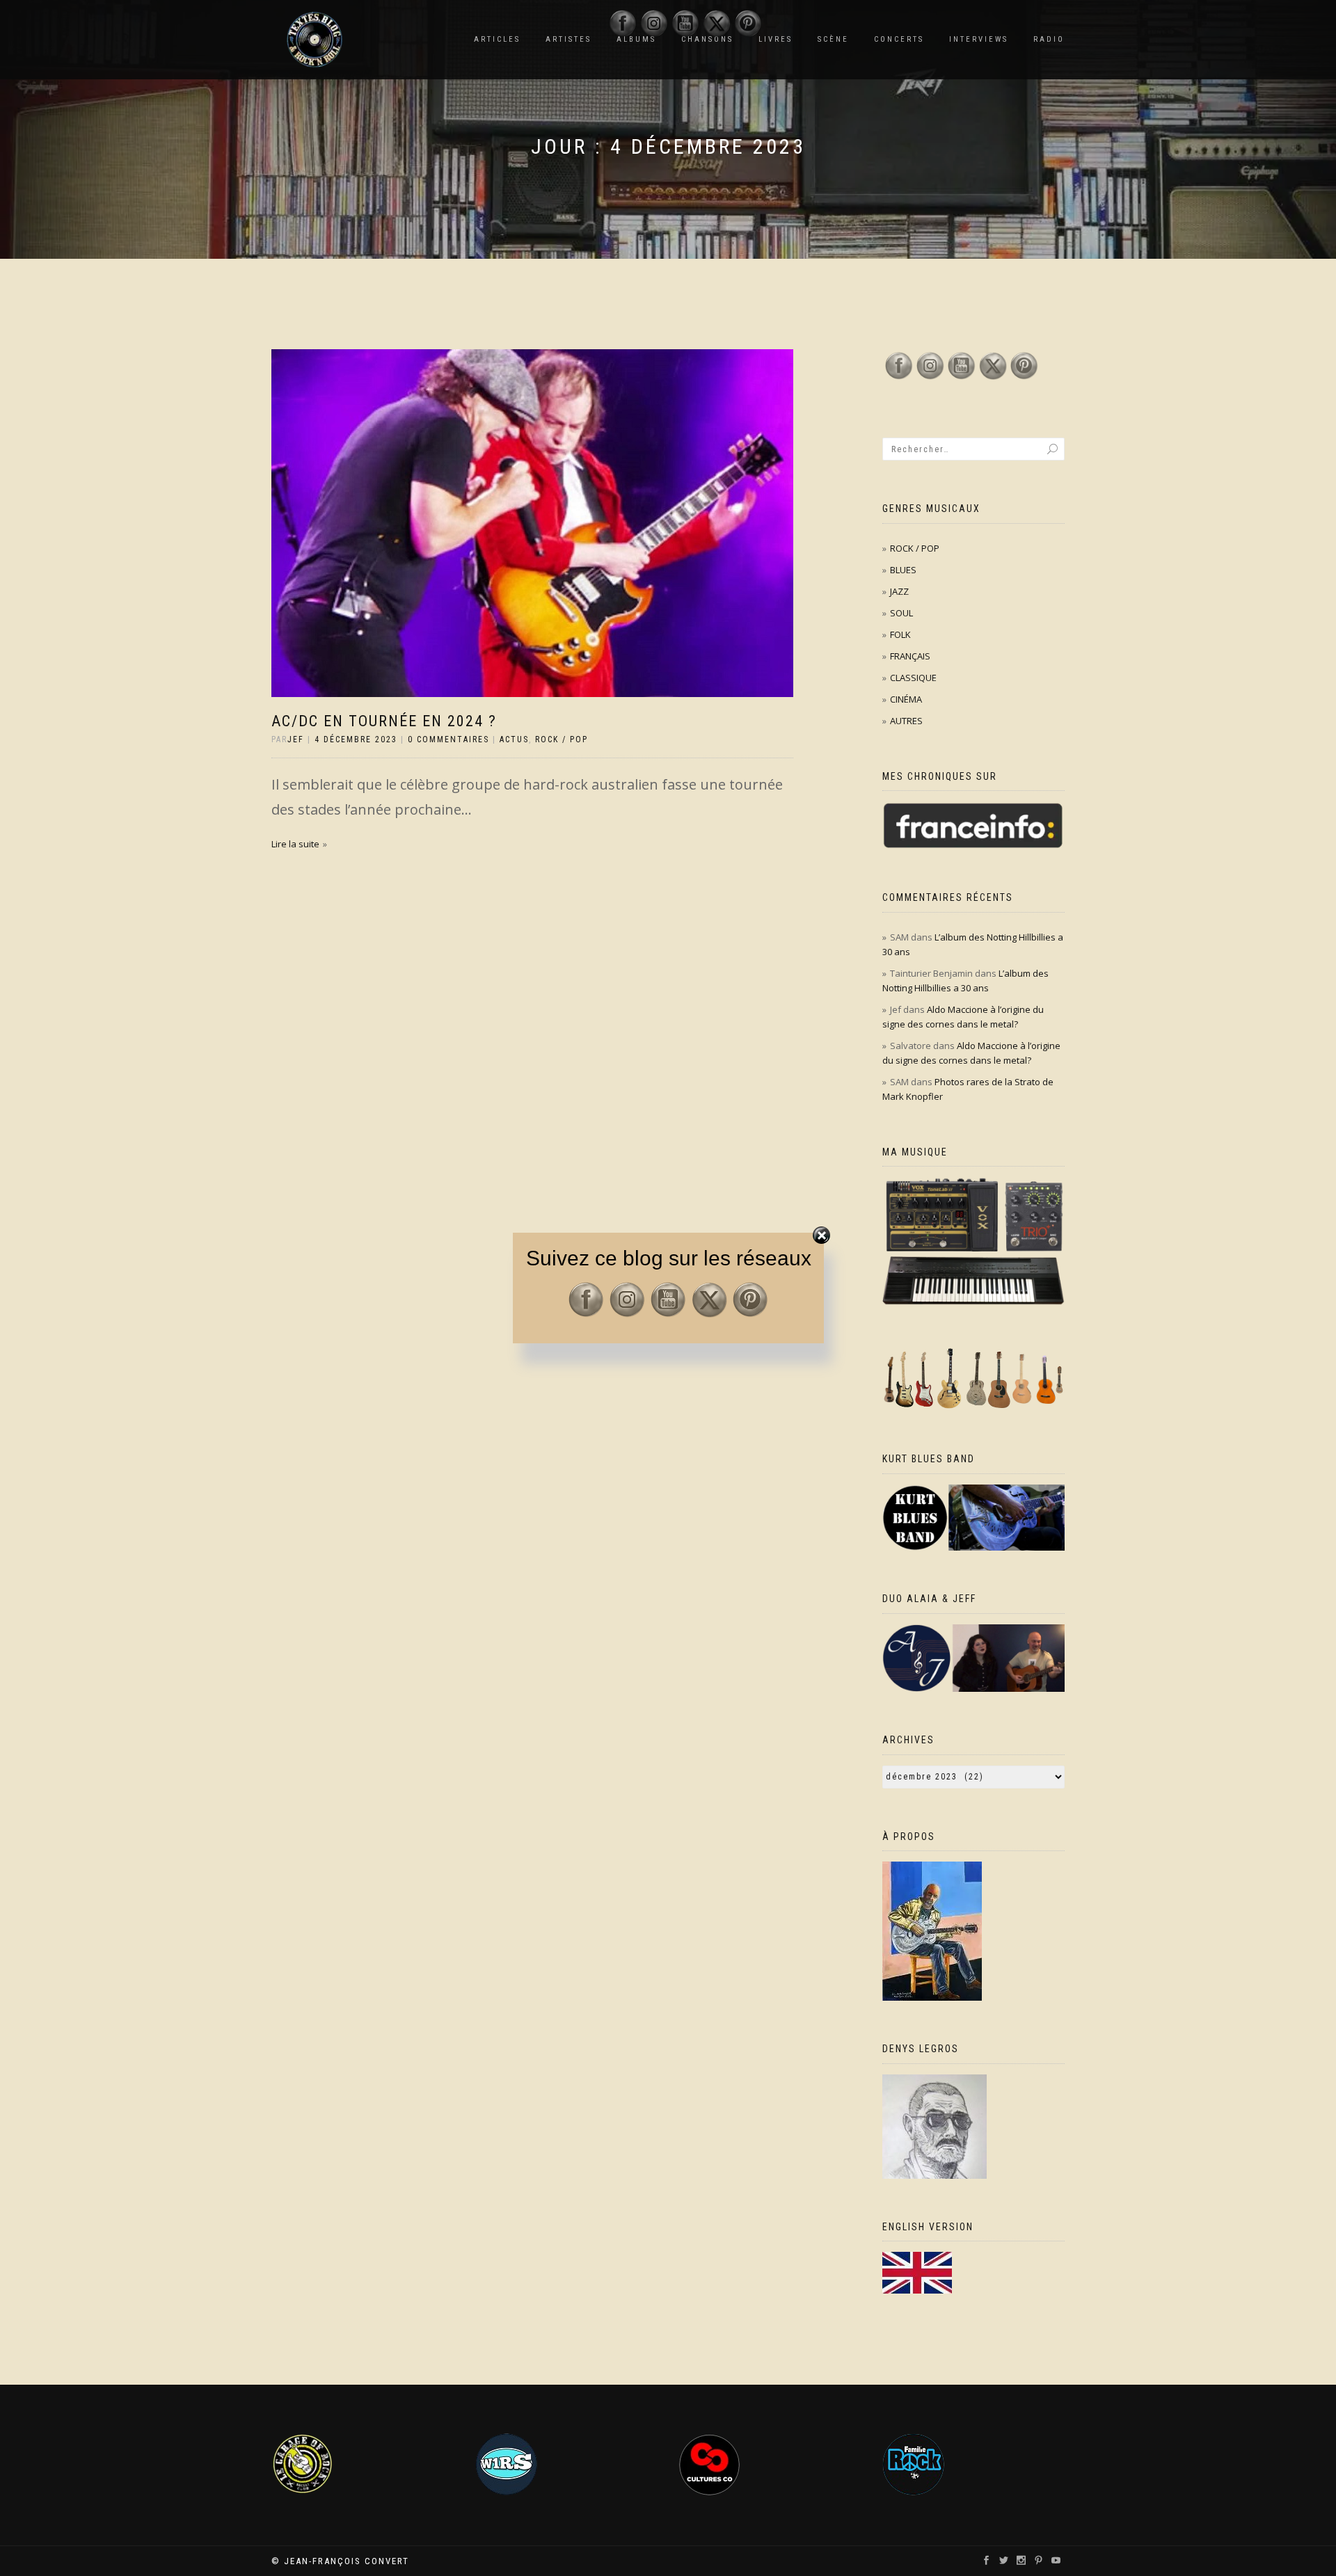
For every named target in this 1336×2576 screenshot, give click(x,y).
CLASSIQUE (913, 678)
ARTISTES (568, 39)
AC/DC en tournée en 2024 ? (384, 721)
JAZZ (899, 591)
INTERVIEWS (979, 39)
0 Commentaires (448, 739)
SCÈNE (833, 39)
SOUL (901, 613)
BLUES (903, 570)
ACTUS (514, 739)
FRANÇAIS (910, 656)
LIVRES (776, 39)
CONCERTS (899, 39)
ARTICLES (497, 39)
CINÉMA (906, 699)
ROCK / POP (562, 739)
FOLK (900, 634)
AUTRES (906, 721)
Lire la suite (295, 844)
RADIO (1049, 39)
